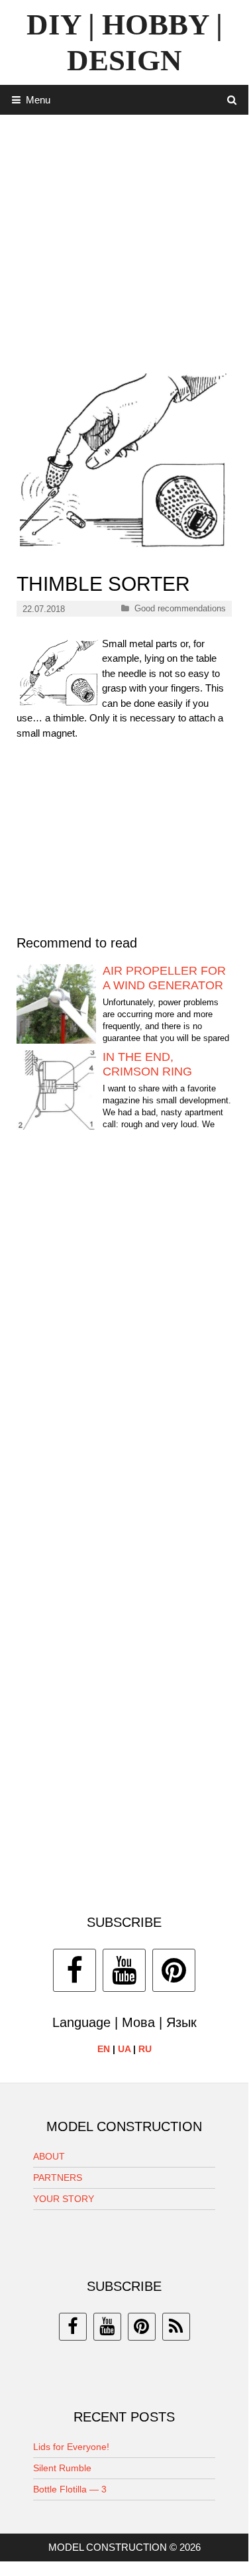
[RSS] (176, 2327)
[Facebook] (75, 1970)
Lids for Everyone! (71, 2447)
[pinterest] (142, 2327)
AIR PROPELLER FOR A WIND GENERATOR (164, 978)
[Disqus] (124, 1342)
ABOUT (49, 2156)
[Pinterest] (174, 1970)
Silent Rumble (62, 2468)
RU (145, 2049)
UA (124, 2049)
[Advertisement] (124, 239)
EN (104, 2049)
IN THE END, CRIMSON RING (147, 1064)
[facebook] (73, 2327)
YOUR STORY (64, 2199)
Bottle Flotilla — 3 (70, 2489)
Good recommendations (180, 608)
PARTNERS (58, 2177)
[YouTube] (124, 1970)
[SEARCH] (232, 100)
